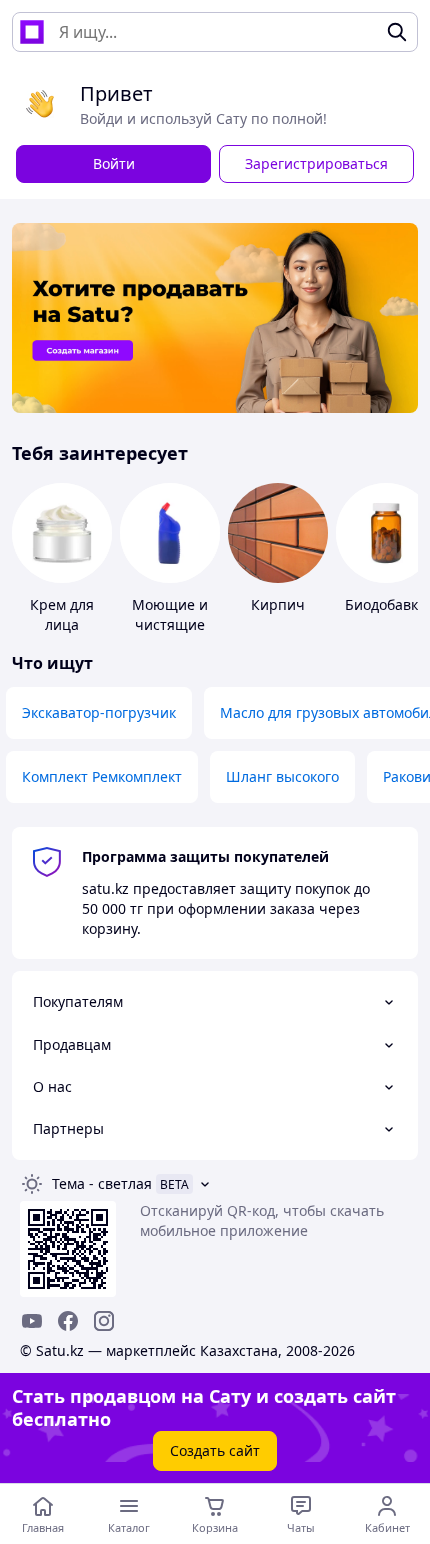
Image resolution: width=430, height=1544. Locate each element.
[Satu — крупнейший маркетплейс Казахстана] (32, 32)
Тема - (102, 1183)
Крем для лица (62, 614)
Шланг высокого (282, 776)
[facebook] (68, 1321)
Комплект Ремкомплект (102, 776)
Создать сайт (215, 1450)
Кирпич (278, 604)
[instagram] (104, 1321)
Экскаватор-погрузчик (99, 712)
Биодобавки (386, 604)
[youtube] (32, 1321)
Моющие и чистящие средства (170, 624)
